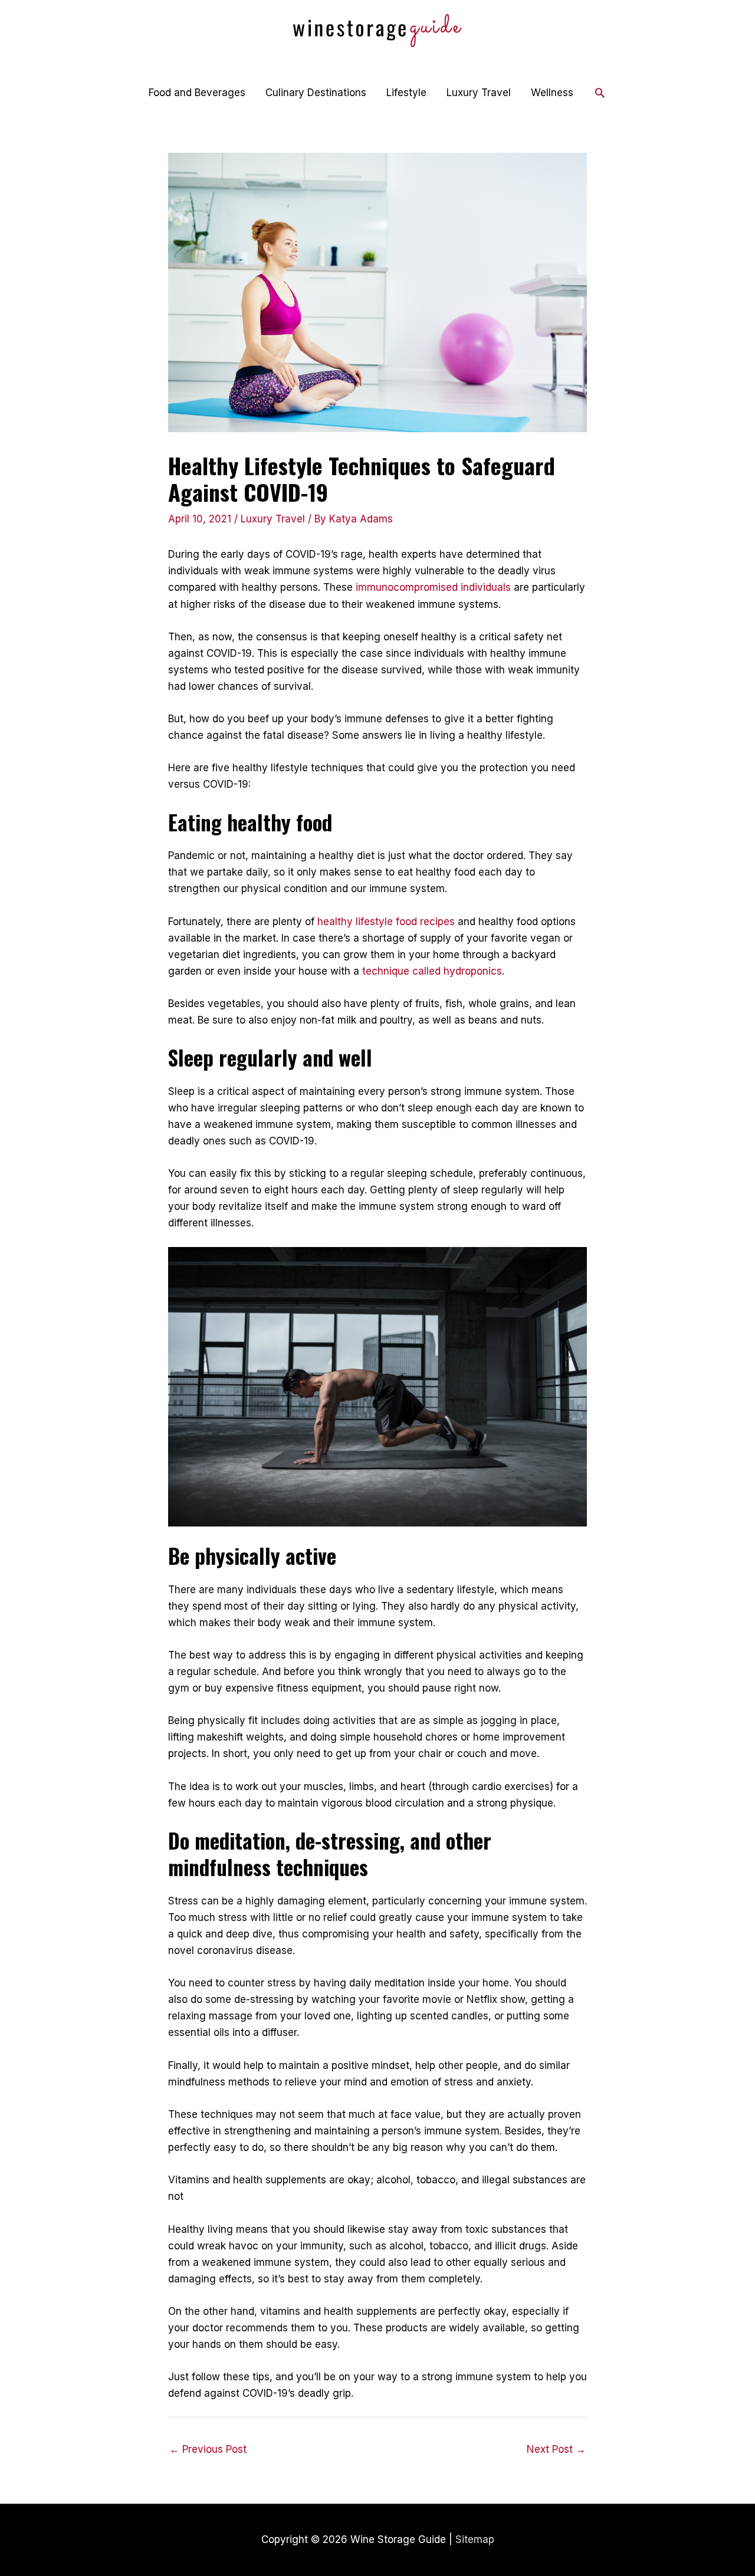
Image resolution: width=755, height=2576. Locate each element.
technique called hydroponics (432, 971)
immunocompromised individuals (433, 587)
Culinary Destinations (316, 93)
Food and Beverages (197, 93)
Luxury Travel (479, 93)
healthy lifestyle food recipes (386, 922)
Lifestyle (406, 93)
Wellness (552, 93)
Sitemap (475, 2539)
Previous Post (208, 2449)
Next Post (556, 2449)
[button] (600, 93)
